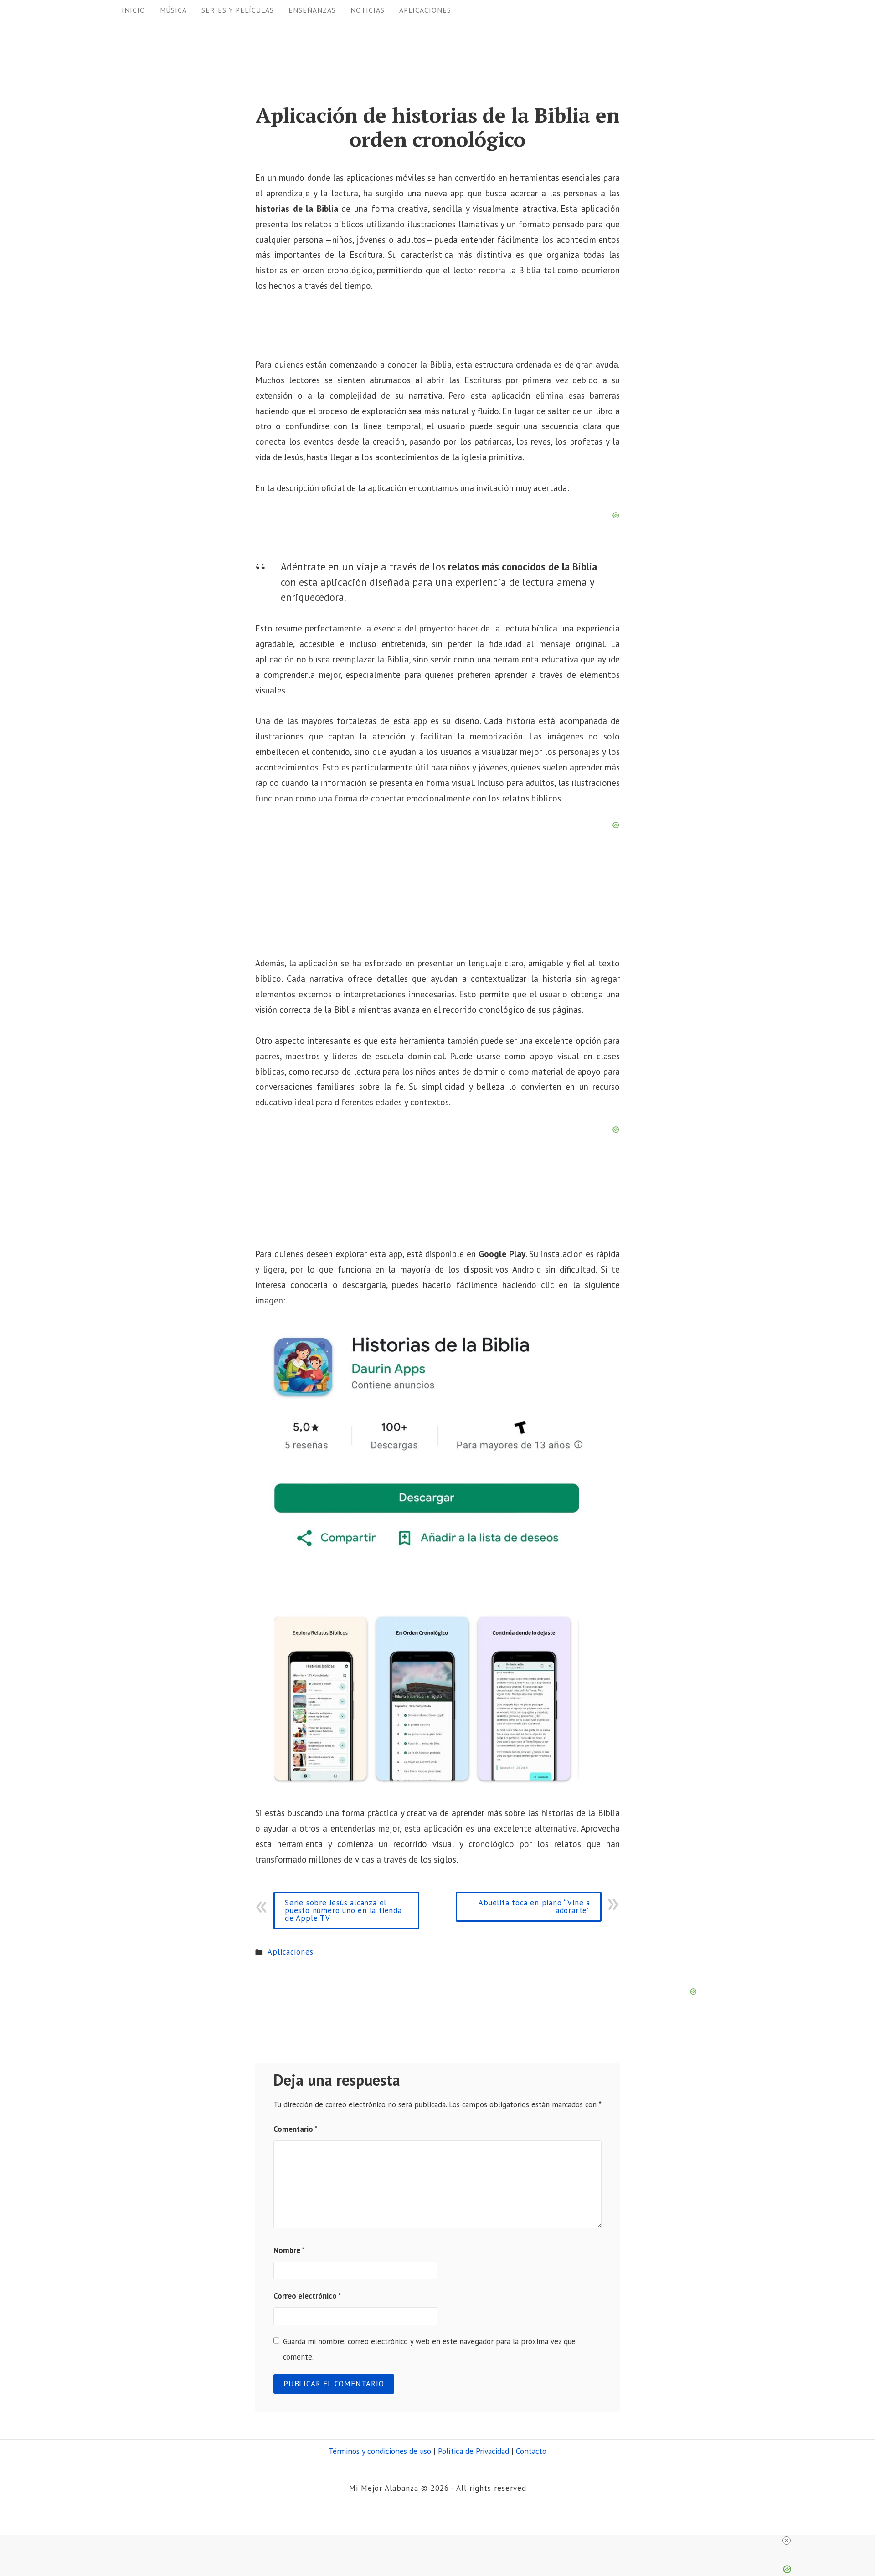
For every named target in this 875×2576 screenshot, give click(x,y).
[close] (441, 2540)
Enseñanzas (312, 10)
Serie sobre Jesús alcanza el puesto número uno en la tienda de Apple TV (343, 1910)
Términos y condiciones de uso (380, 2451)
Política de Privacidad (474, 2451)
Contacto (531, 2451)
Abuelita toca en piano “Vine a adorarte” (534, 1906)
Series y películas (238, 10)
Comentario (296, 2129)
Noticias (368, 10)
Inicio (134, 10)
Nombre (289, 2250)
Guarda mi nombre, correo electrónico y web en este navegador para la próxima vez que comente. (429, 2349)
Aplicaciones (425, 10)
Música (173, 10)
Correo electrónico (307, 2296)
